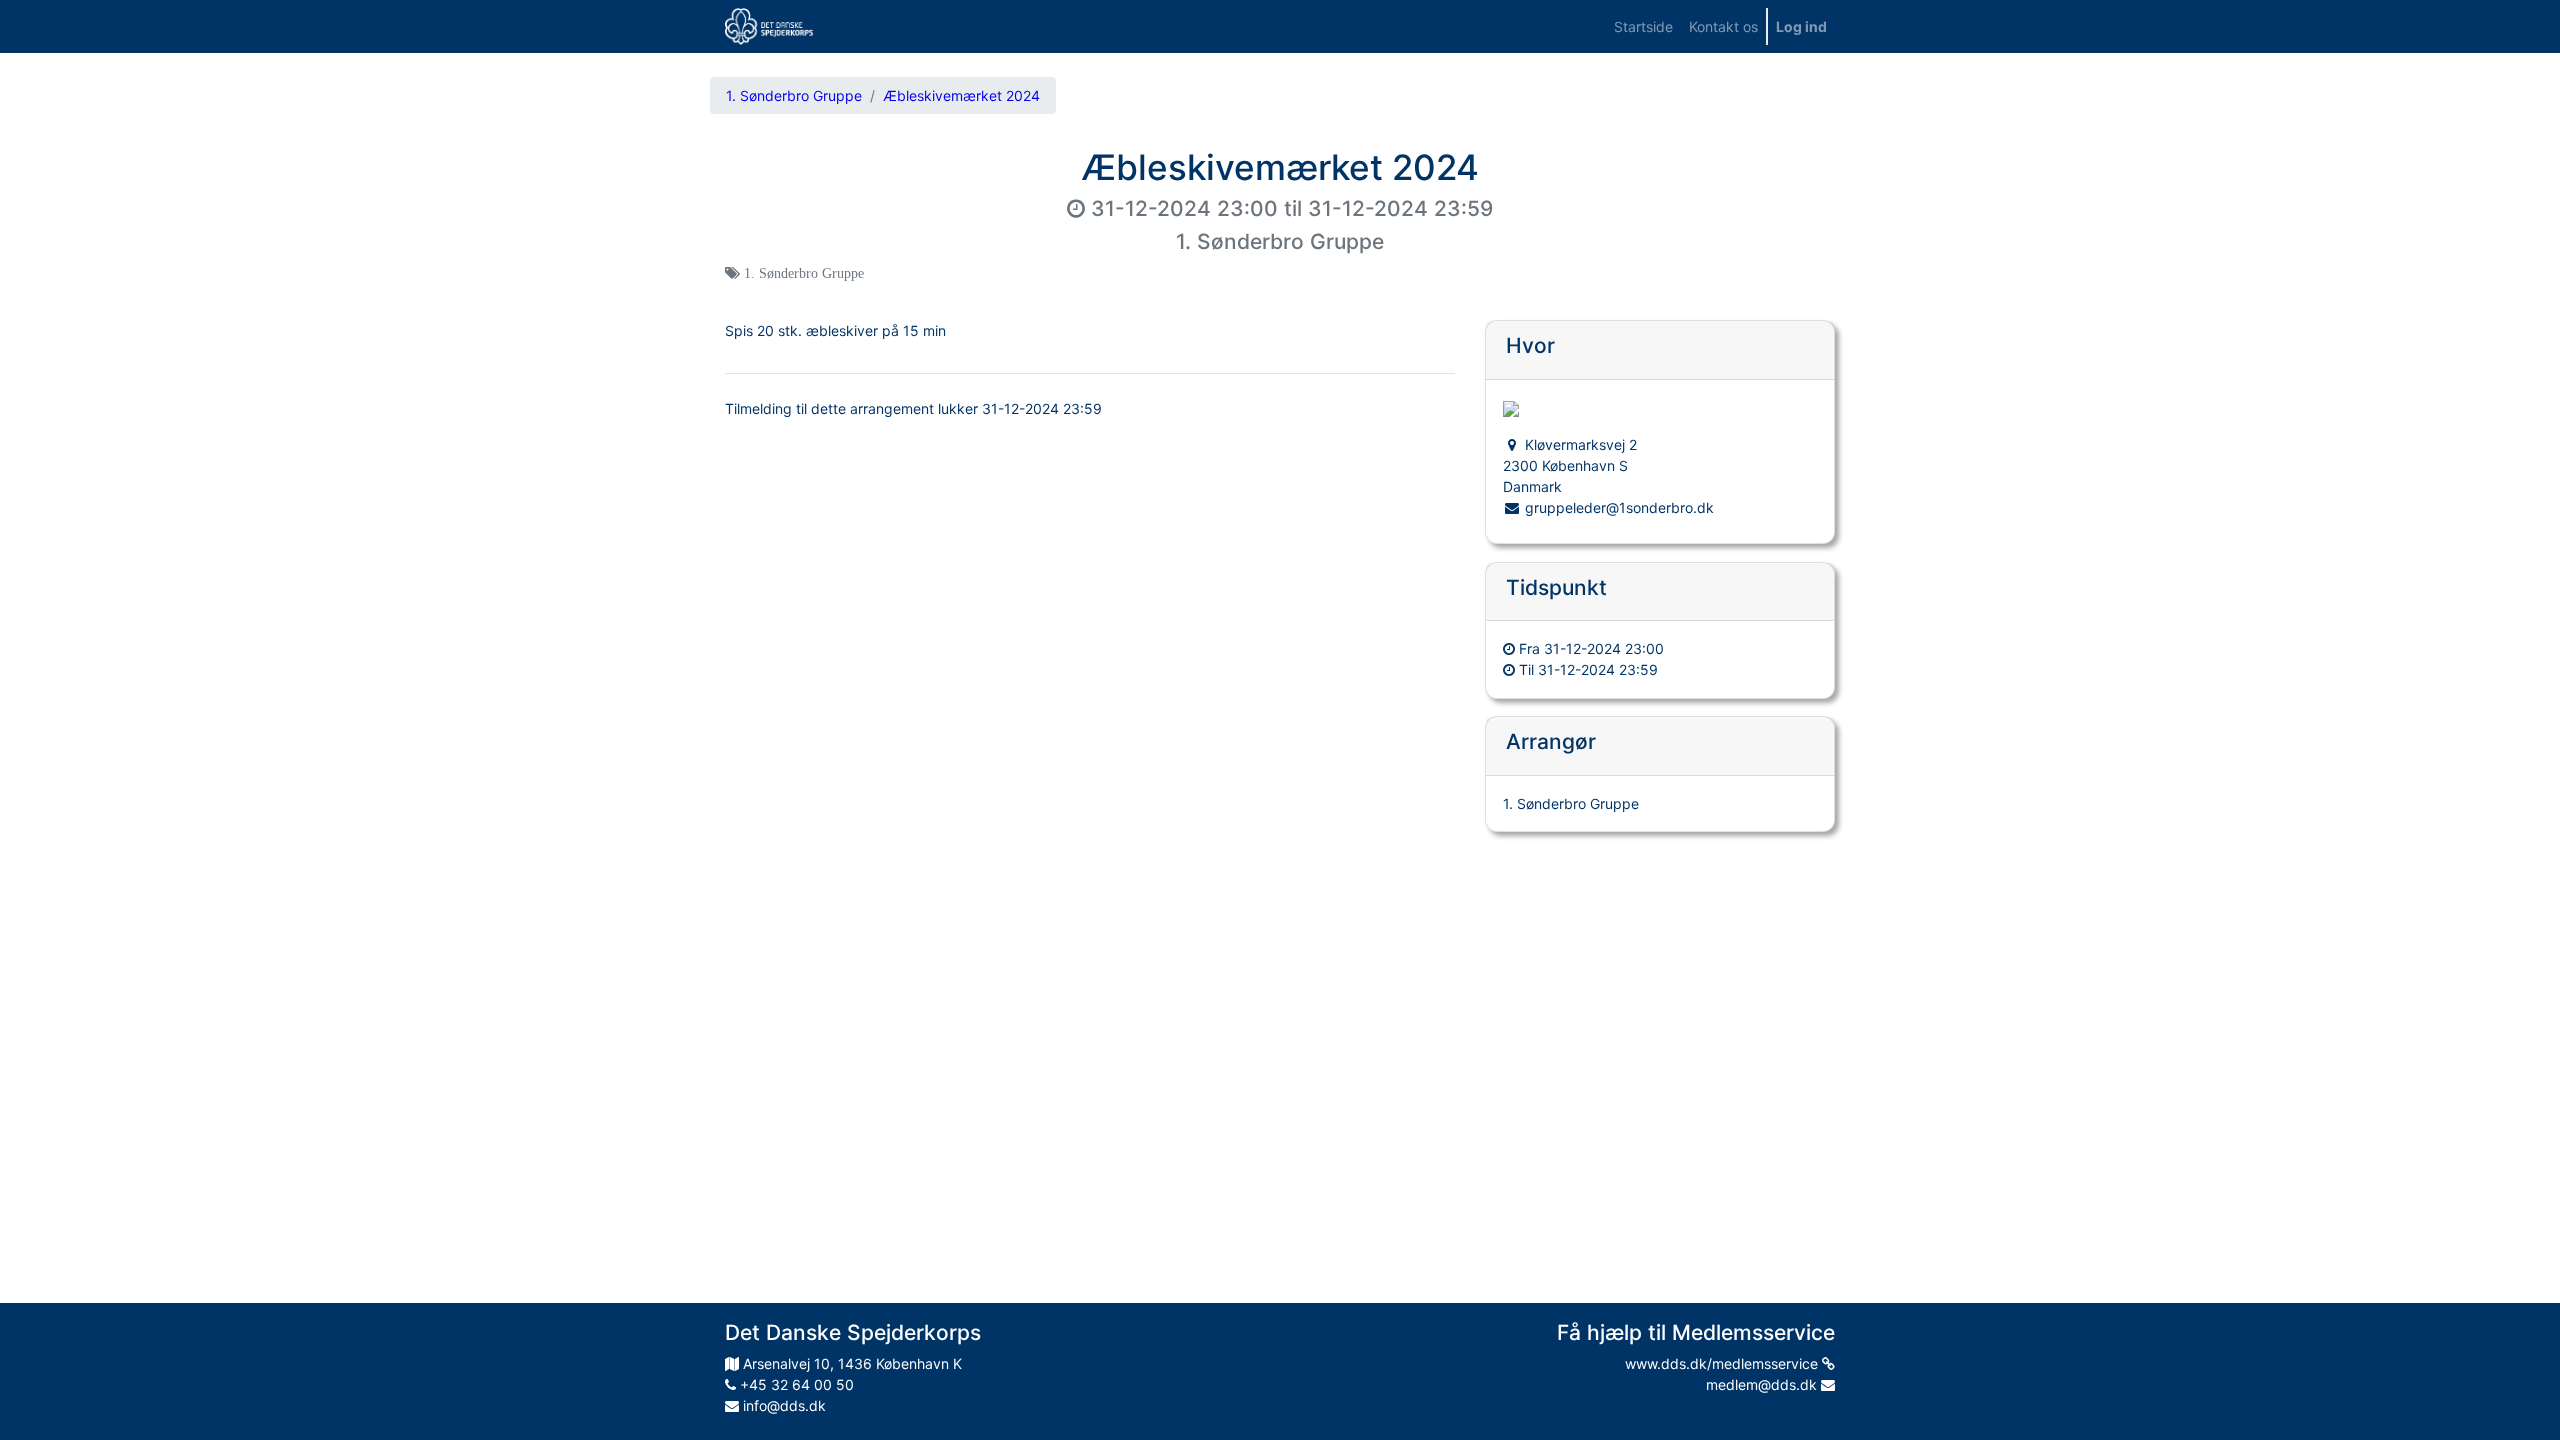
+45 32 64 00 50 (795, 1384)
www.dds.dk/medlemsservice (1723, 1363)
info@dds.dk (782, 1405)
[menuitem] (1643, 26)
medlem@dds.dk (1763, 1384)
